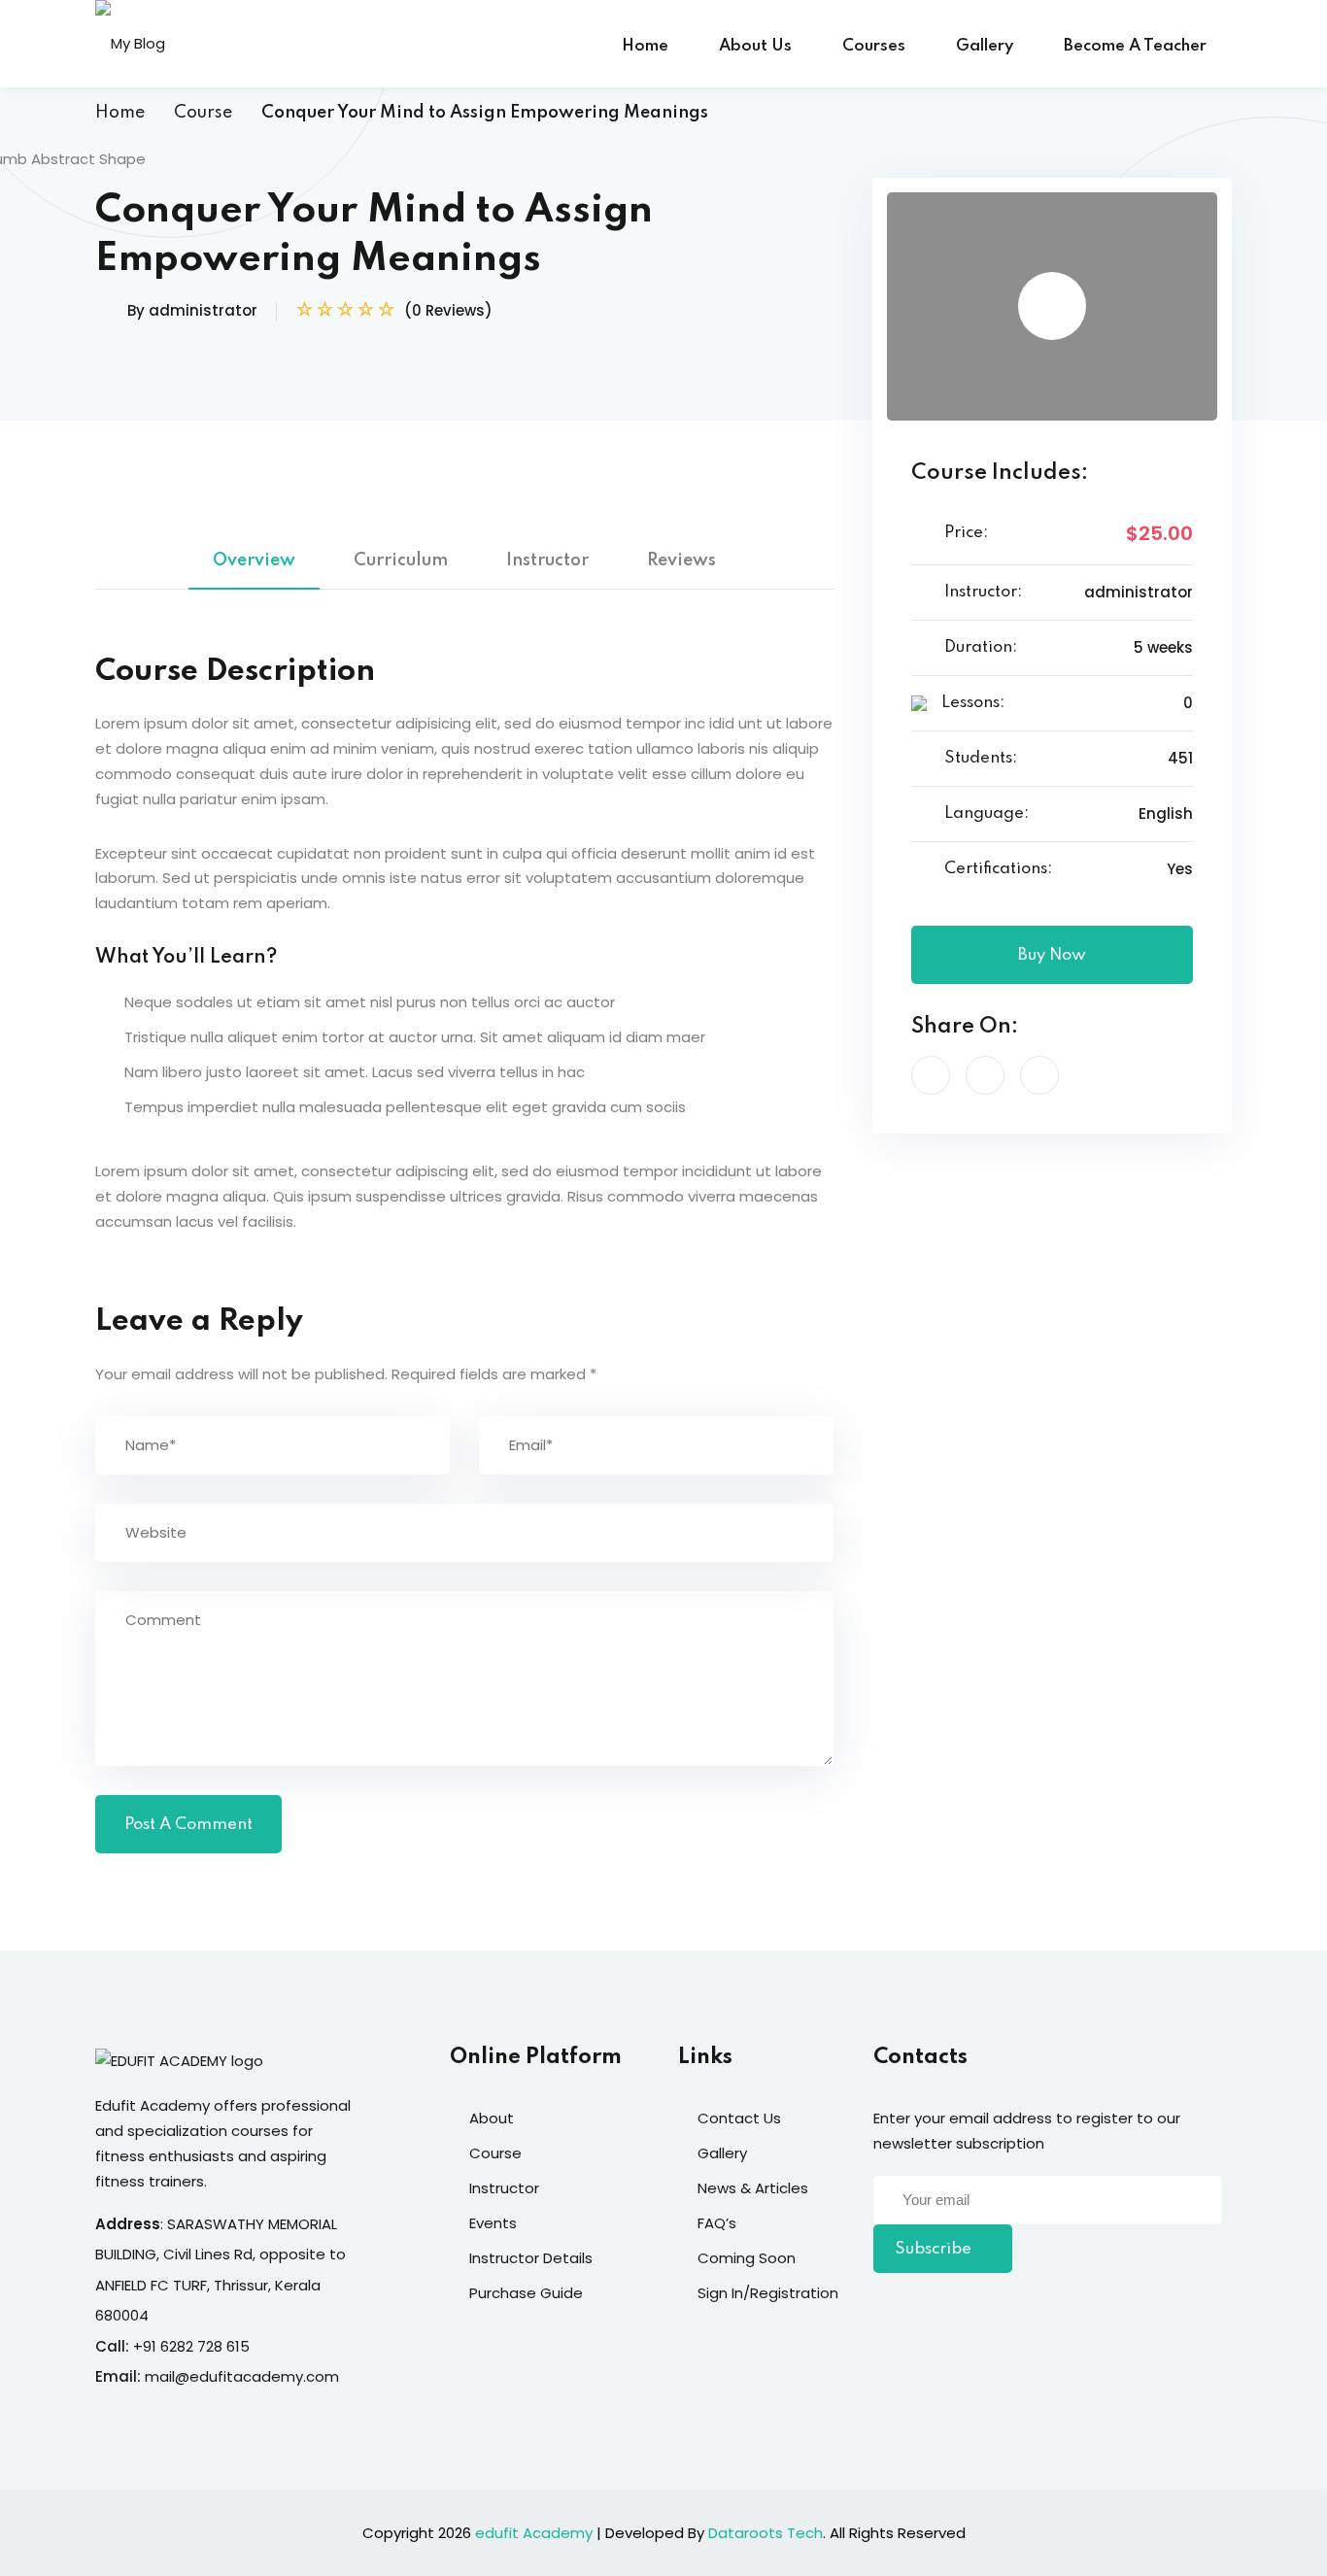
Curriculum (401, 560)
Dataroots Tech (766, 2533)
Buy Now (1052, 955)
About (492, 2118)
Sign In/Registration (768, 2293)
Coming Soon (747, 2258)
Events (493, 2223)
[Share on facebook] (931, 1075)
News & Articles (753, 2188)
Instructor (547, 560)
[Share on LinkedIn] (1039, 1075)
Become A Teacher (1135, 46)
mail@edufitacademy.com (242, 2376)
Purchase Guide (526, 2293)
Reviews (681, 560)
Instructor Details (531, 2258)
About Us (755, 46)
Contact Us (739, 2118)
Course (203, 113)
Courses (874, 46)
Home (645, 46)
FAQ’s (717, 2223)
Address (128, 2224)
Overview (254, 560)
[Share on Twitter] (985, 1075)
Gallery (985, 46)
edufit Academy (534, 2533)
